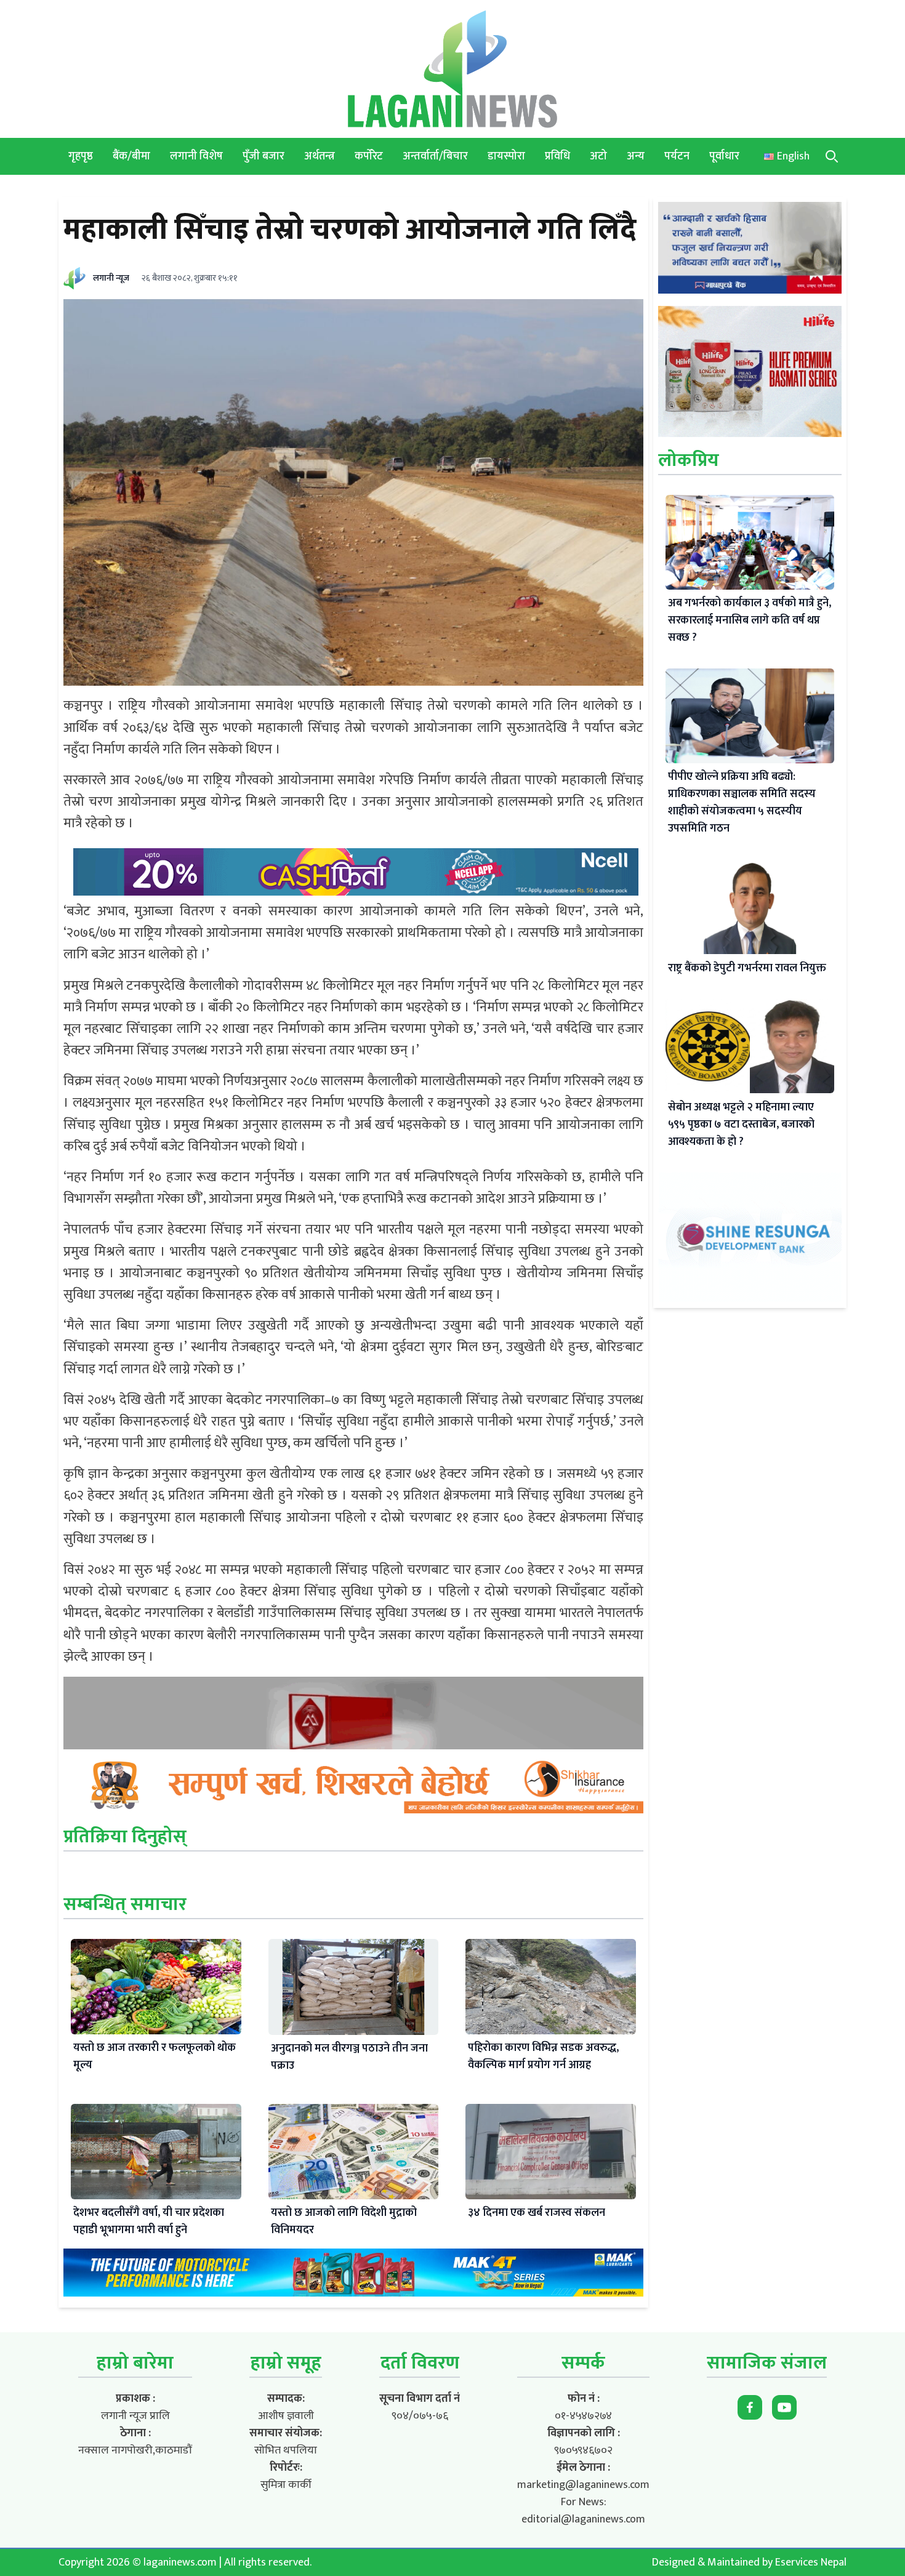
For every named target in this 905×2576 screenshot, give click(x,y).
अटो (598, 156)
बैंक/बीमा (131, 156)
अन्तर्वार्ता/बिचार (435, 156)
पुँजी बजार (263, 156)
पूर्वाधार (724, 156)
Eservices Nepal (811, 2562)
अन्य (636, 156)
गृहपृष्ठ (81, 156)
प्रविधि (557, 156)
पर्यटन (677, 156)
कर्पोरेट (369, 156)
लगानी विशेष (196, 156)
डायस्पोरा (506, 156)
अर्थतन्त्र (320, 156)
